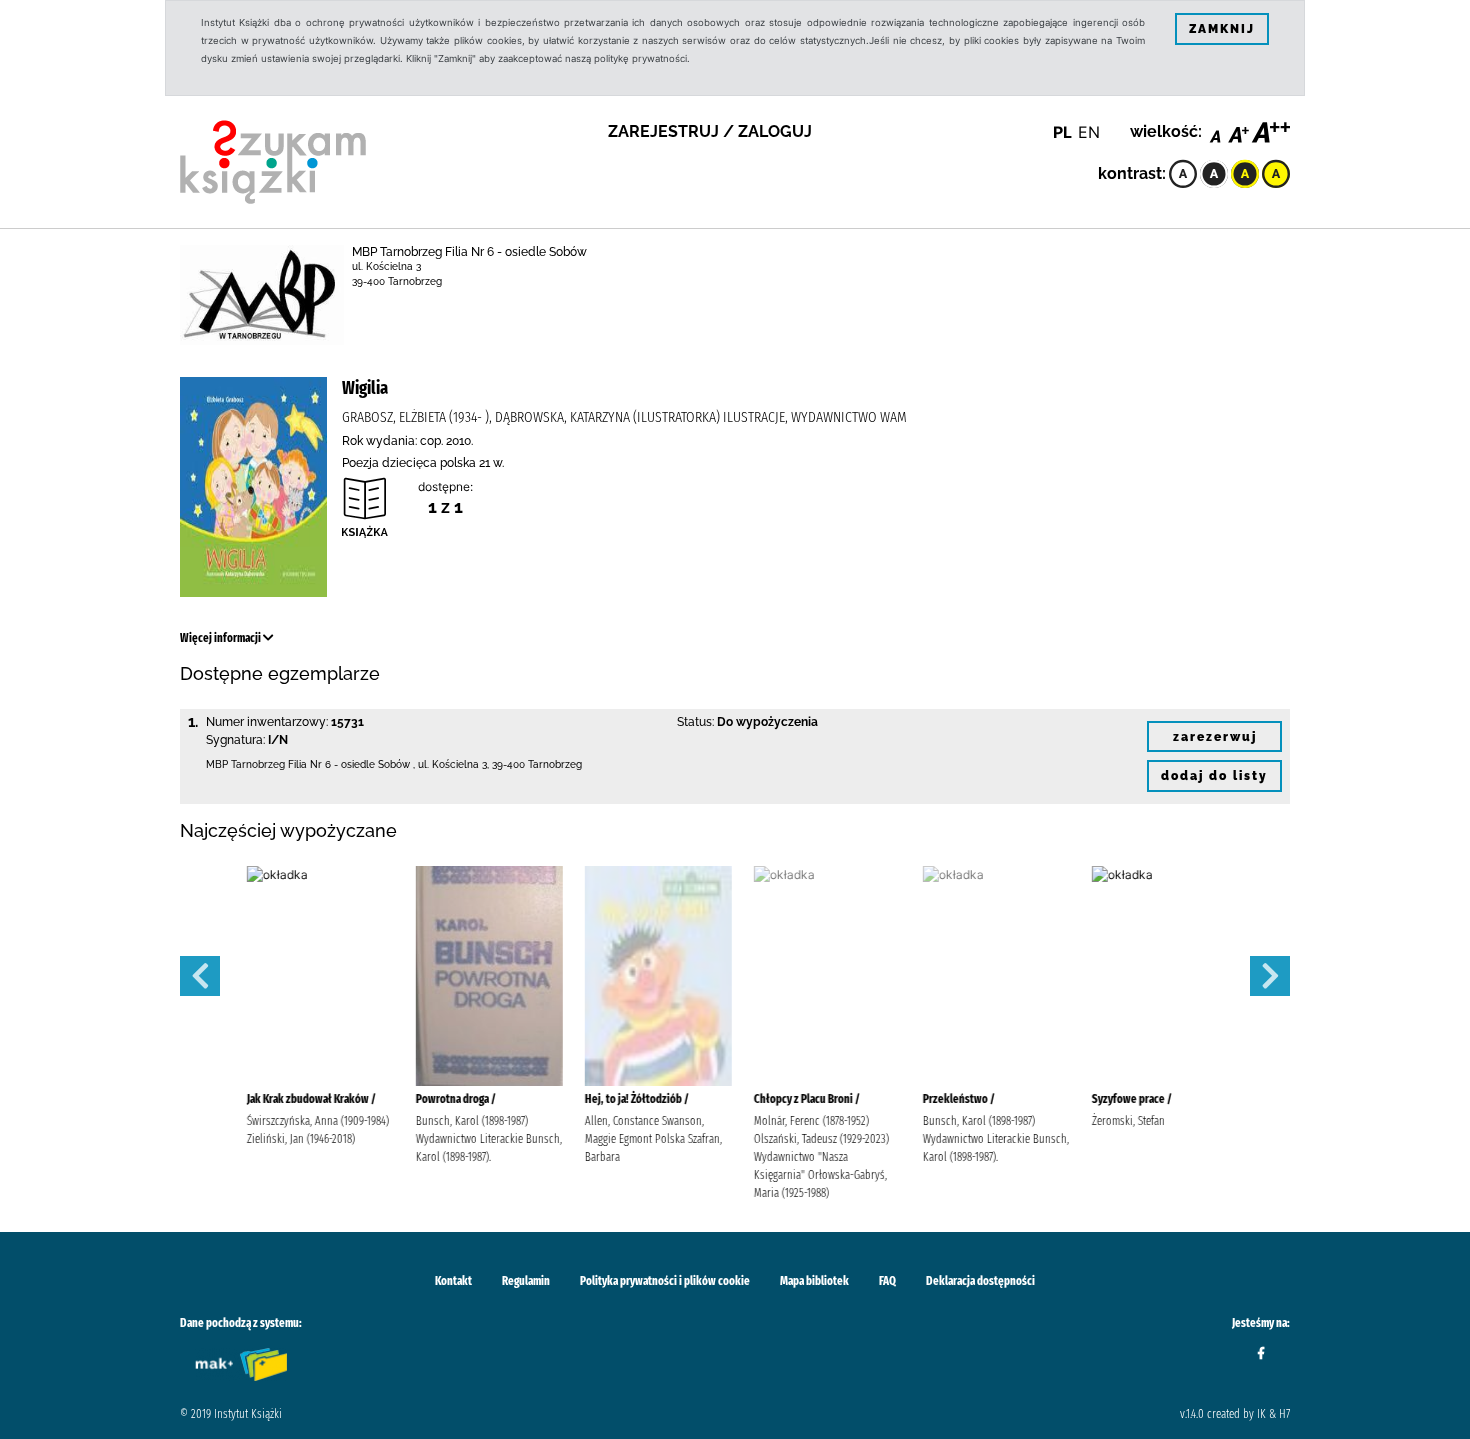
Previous (200, 976)
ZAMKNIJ (1222, 29)
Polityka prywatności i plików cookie (665, 1281)
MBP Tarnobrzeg (245, 764)
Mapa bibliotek (814, 1281)
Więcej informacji (221, 638)
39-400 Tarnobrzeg (397, 281)
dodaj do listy (1214, 776)
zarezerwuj (1215, 737)
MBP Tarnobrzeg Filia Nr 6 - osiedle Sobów (469, 252)
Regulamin (526, 1281)
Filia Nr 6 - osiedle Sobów (349, 764)
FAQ (887, 1281)
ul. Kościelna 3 (386, 266)
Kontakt (453, 1281)
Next (1270, 976)
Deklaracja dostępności (980, 1281)
